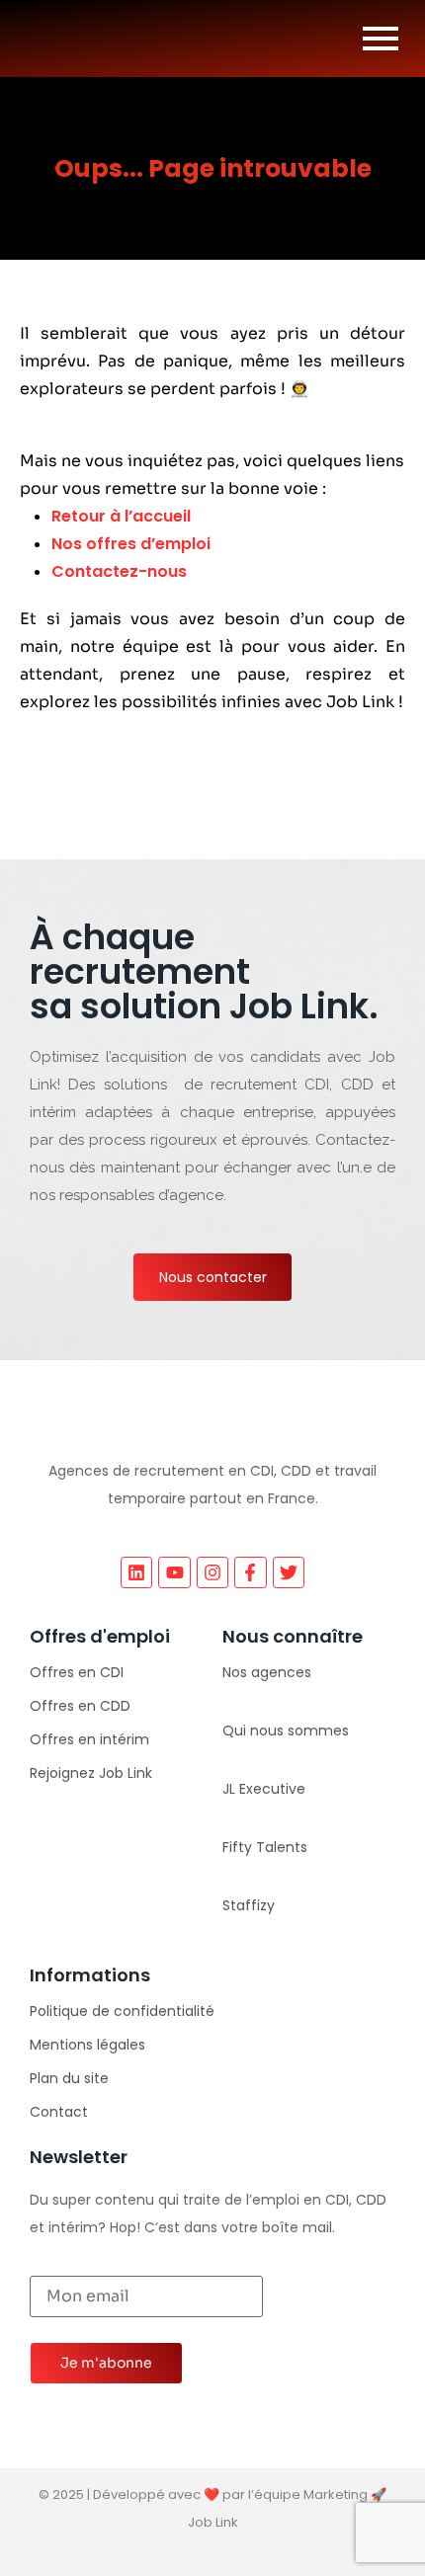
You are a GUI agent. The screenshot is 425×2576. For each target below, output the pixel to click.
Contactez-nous (119, 571)
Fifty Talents (265, 1847)
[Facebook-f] (250, 1572)
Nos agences (267, 1672)
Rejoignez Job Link (91, 1773)
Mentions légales (87, 2045)
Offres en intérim (89, 1739)
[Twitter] (289, 1572)
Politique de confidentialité (122, 2011)
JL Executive (264, 1789)
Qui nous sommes (286, 1731)
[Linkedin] (136, 1572)
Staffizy (249, 1905)
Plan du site (69, 2078)
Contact (59, 2112)
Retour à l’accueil (121, 516)
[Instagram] (212, 1572)
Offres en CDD (80, 1706)
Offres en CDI (77, 1672)
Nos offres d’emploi (131, 544)
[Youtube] (174, 1572)
